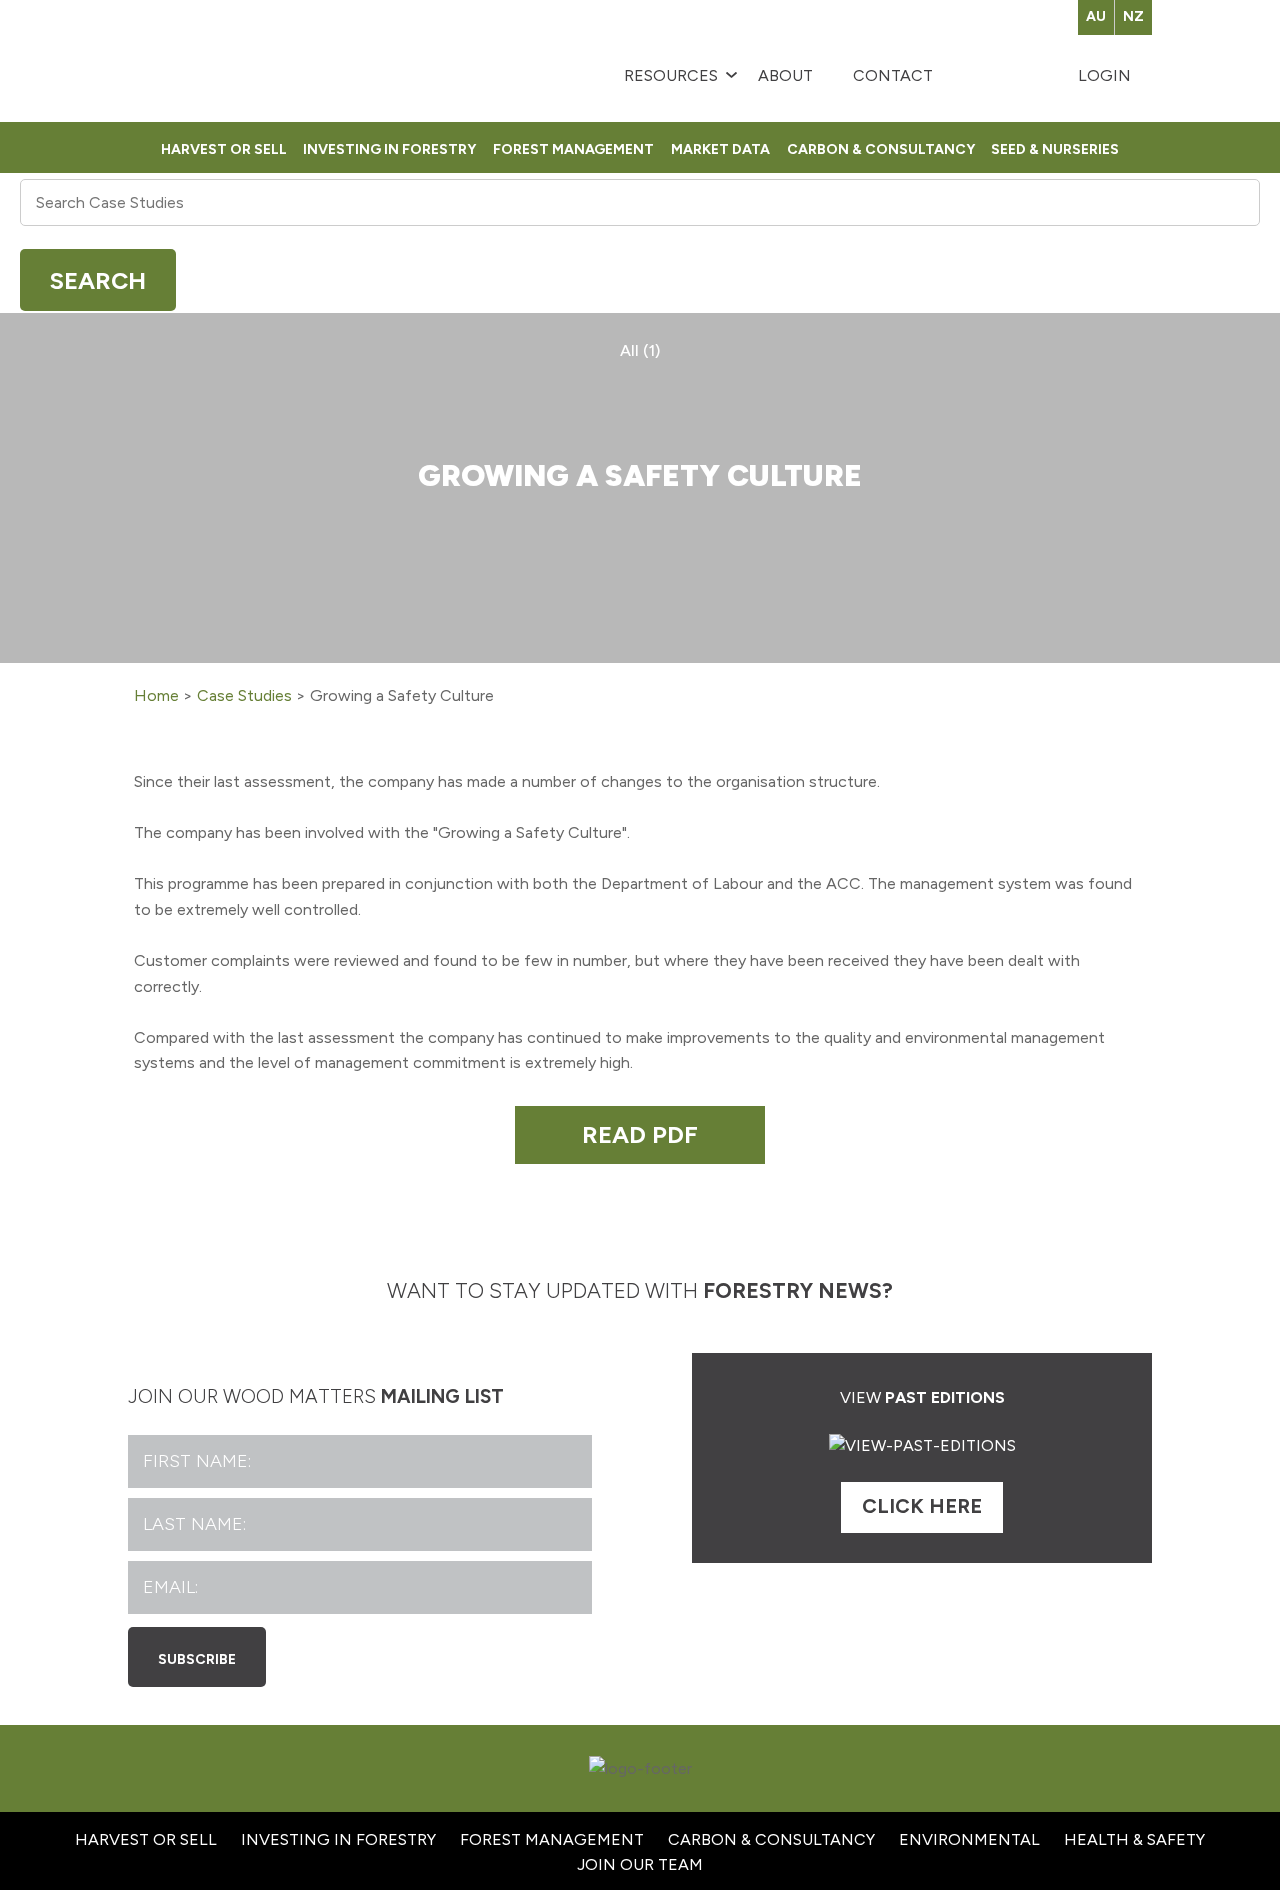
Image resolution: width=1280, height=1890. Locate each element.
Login (1104, 75)
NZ (1133, 16)
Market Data (720, 147)
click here (922, 1506)
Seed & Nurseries (1055, 147)
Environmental (969, 1839)
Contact (893, 75)
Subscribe (197, 1657)
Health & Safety (1134, 1839)
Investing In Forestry (338, 1839)
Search (98, 280)
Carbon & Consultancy (881, 147)
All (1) (640, 350)
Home (156, 695)
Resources (671, 75)
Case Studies (244, 695)
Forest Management (573, 147)
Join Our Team (640, 1864)
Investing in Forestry (389, 147)
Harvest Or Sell (224, 147)
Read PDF (640, 1134)
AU (1096, 16)
